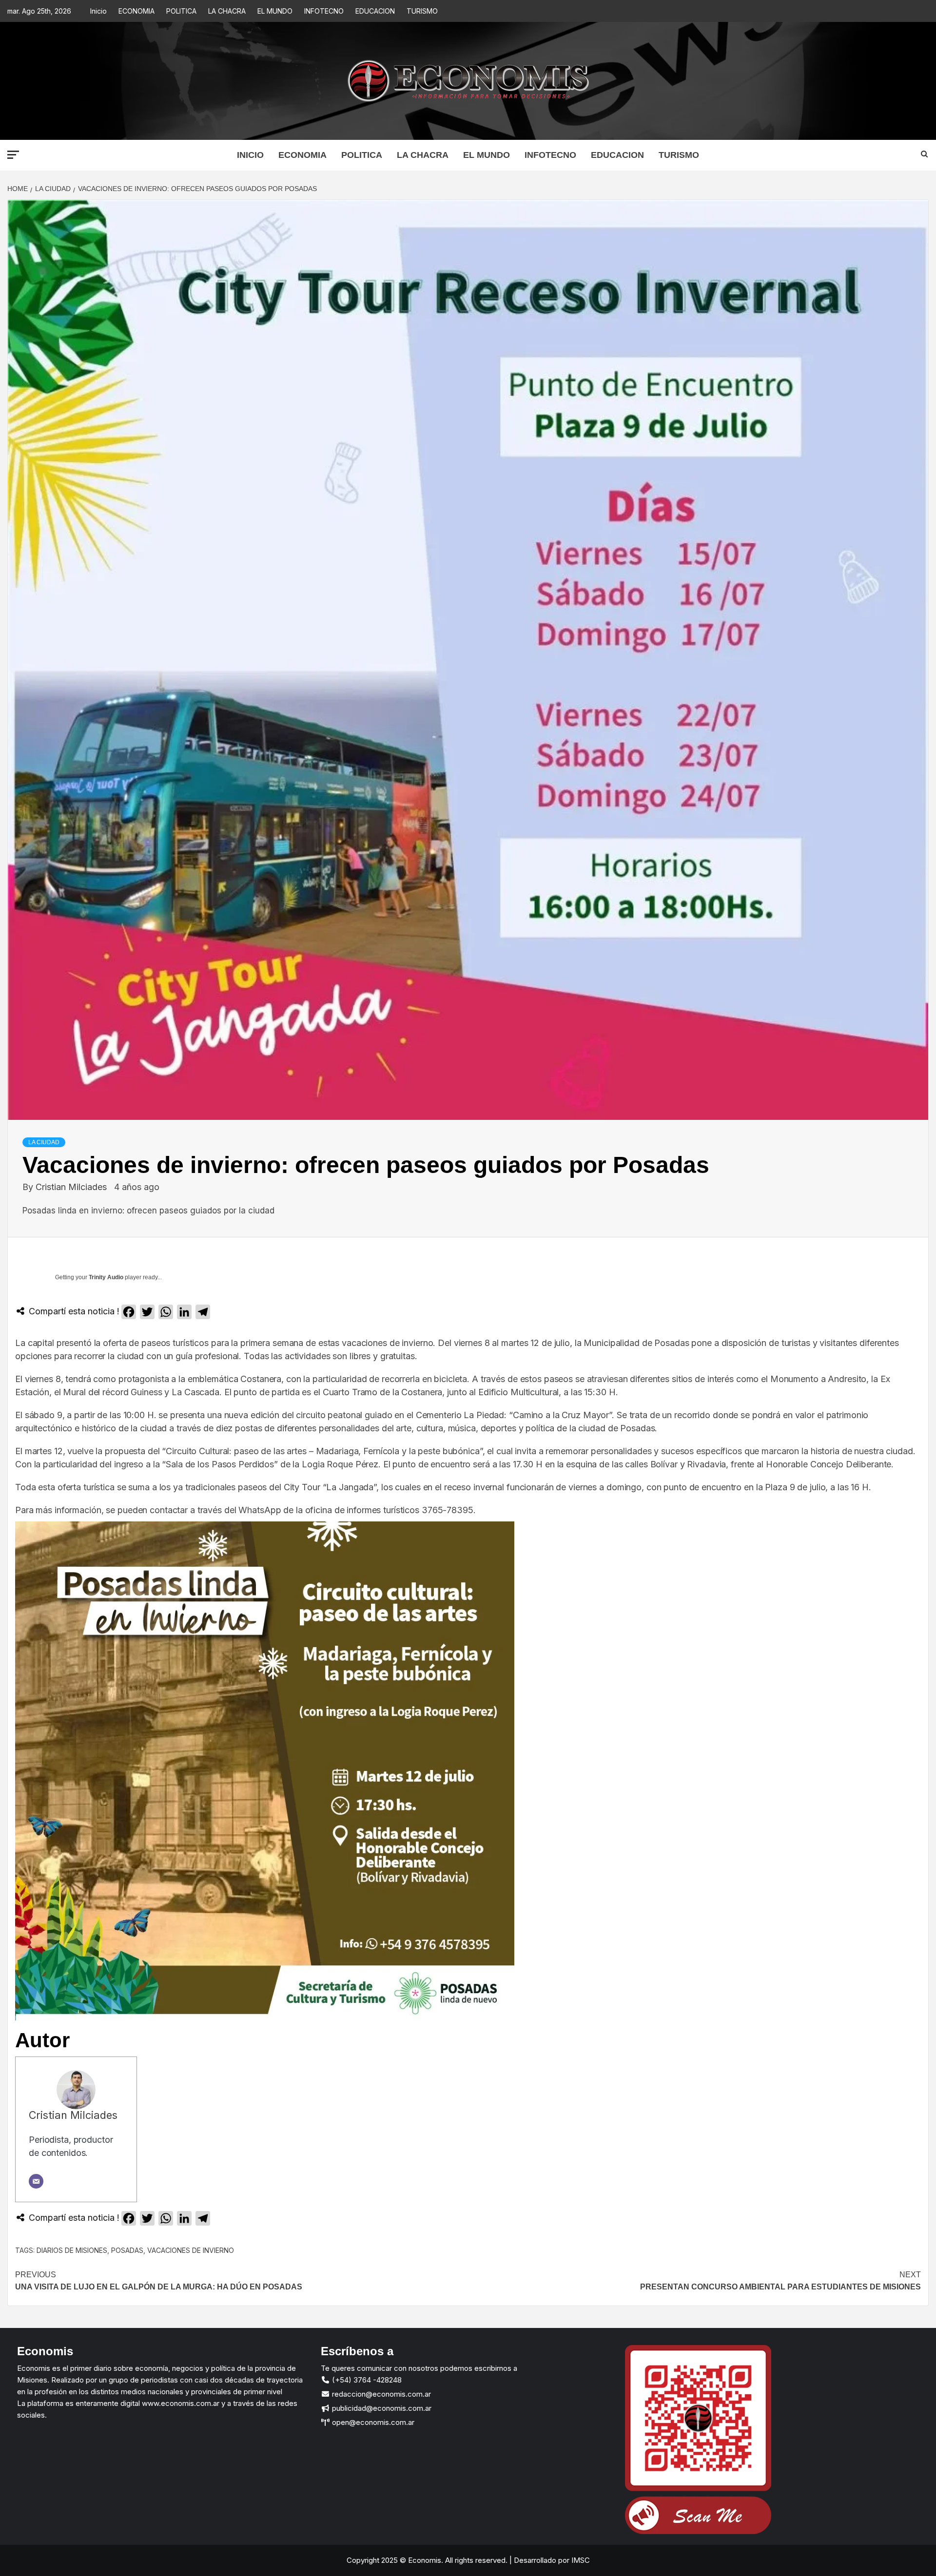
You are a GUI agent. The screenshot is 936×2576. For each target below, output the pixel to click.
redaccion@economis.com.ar (380, 2394)
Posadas (127, 2250)
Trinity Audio (106, 1277)
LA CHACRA (227, 11)
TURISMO (422, 11)
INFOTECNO (324, 11)
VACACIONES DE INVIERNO (191, 2250)
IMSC (580, 2560)
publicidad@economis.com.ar (381, 2408)
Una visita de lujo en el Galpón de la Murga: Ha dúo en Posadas (159, 2281)
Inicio (98, 11)
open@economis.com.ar (372, 2422)
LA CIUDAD (44, 1142)
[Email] (36, 2181)
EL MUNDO (275, 11)
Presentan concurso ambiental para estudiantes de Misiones (780, 2281)
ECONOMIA (136, 11)
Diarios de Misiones (72, 2250)
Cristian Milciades (72, 1187)
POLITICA (181, 11)
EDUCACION (375, 11)
